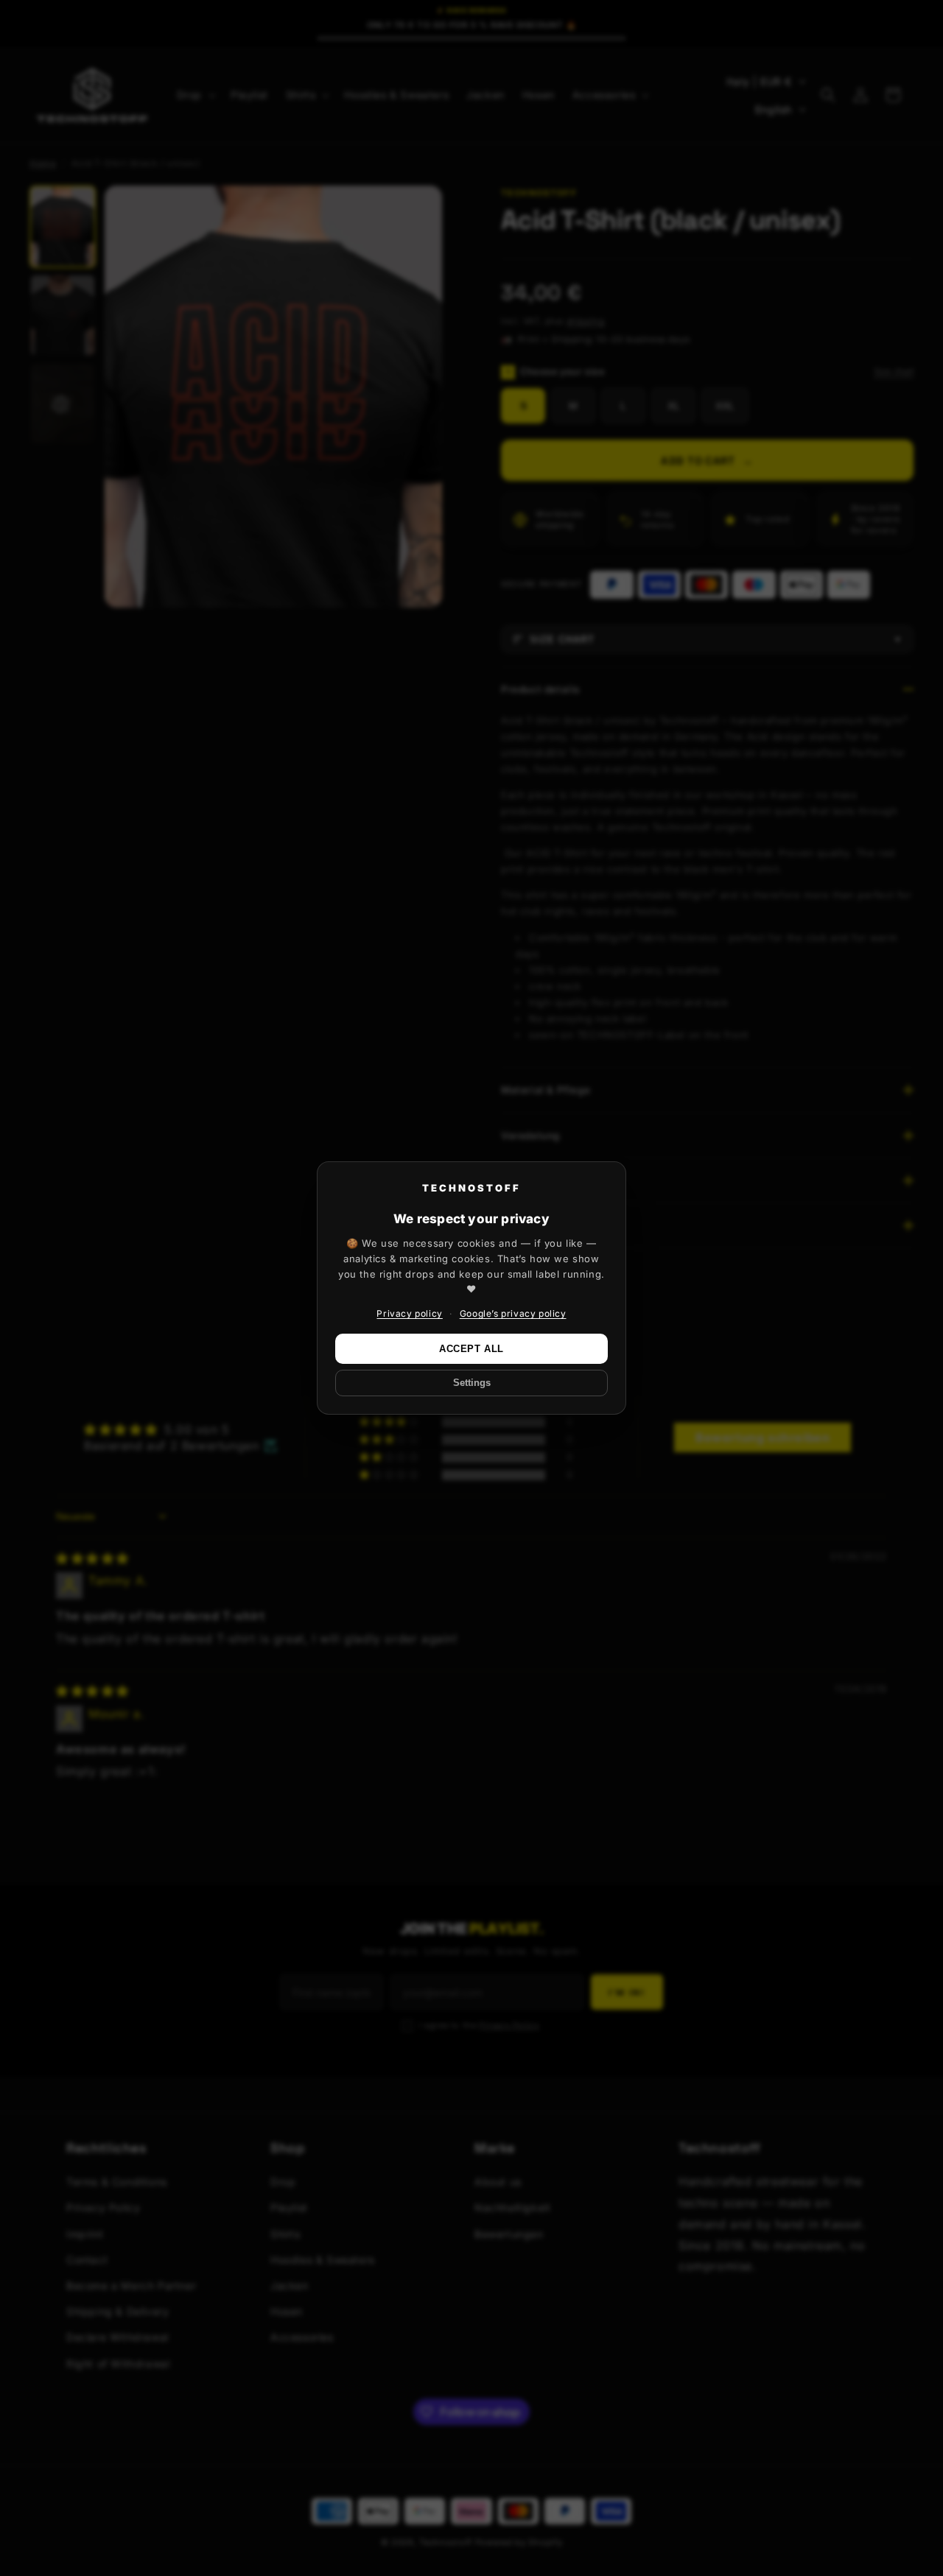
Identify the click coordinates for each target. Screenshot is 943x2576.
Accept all (471, 1349)
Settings (472, 1383)
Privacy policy (409, 1313)
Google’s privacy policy (513, 1313)
